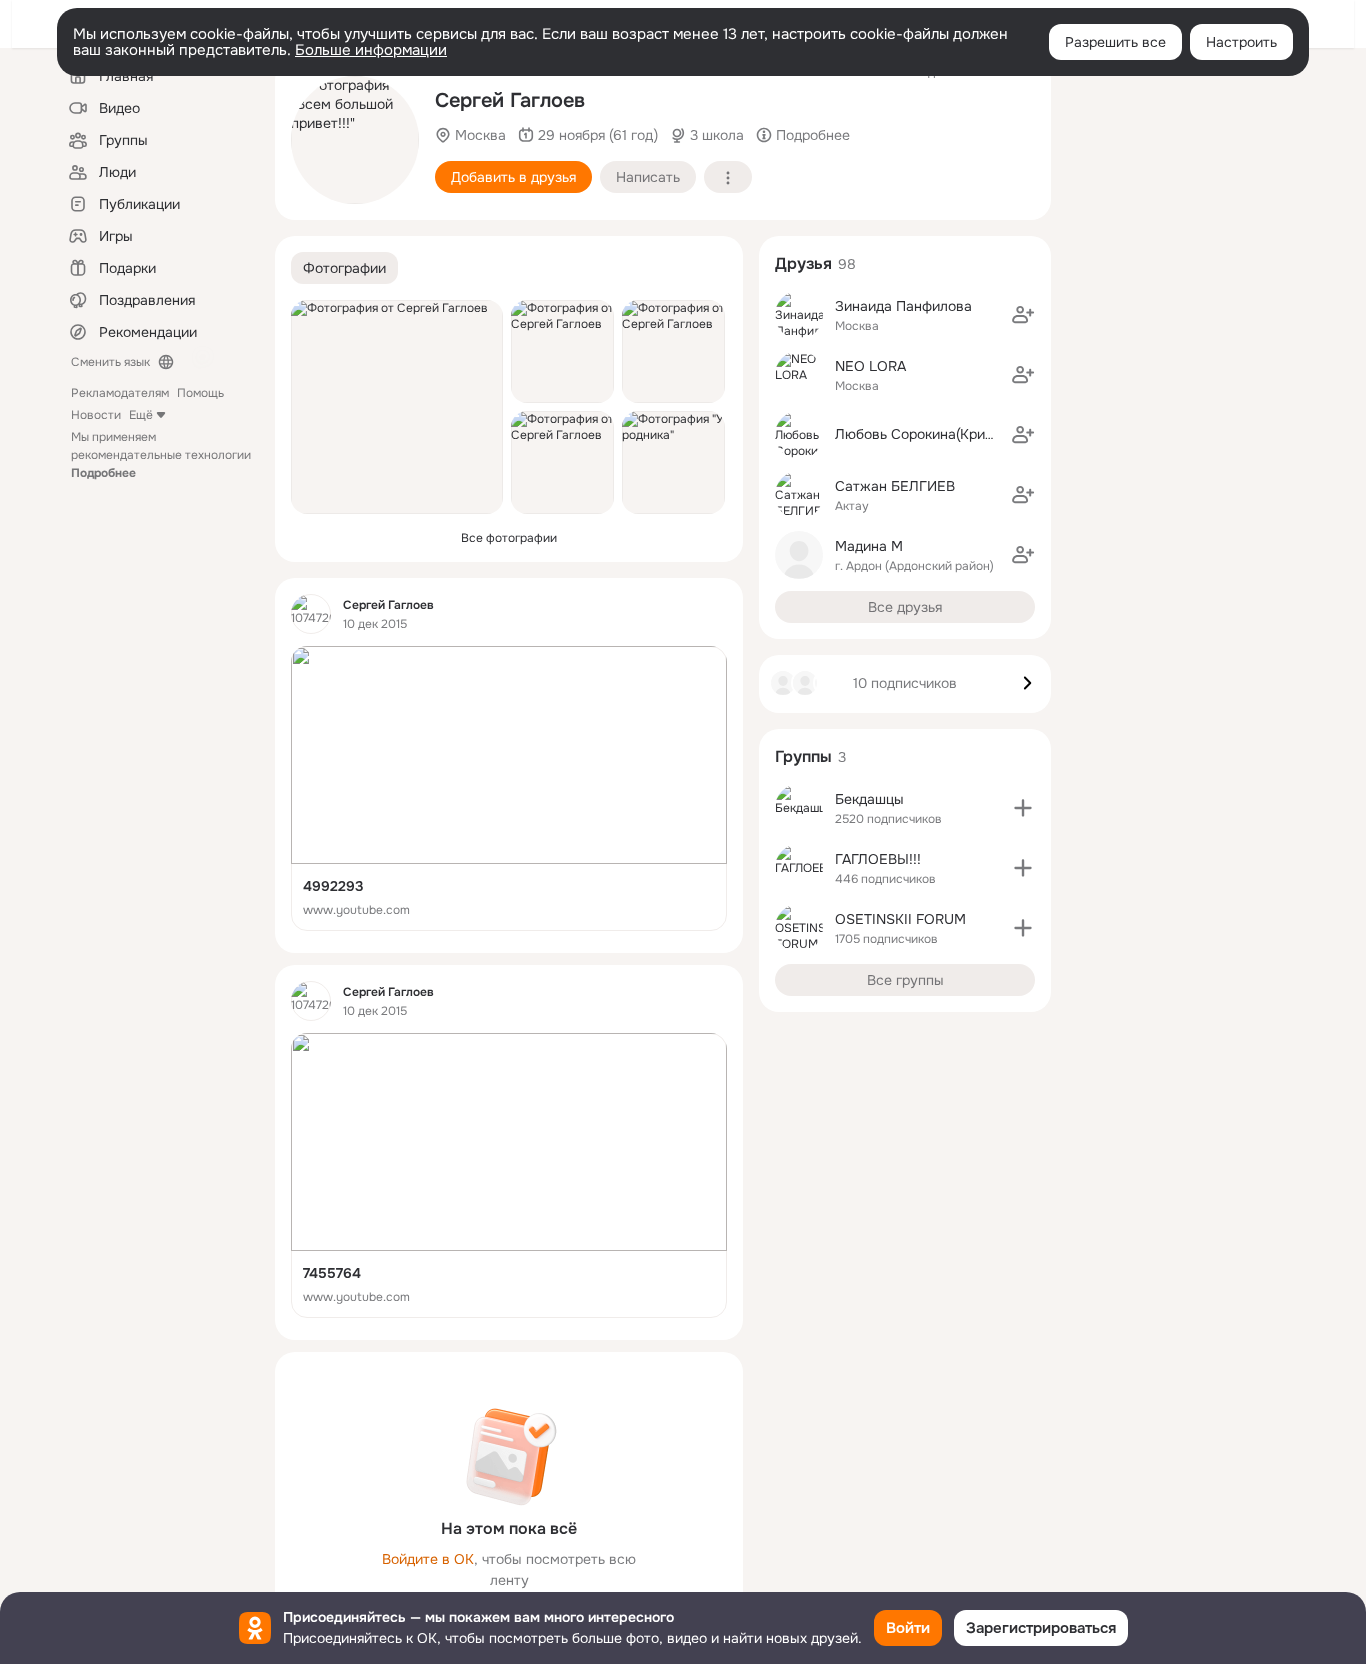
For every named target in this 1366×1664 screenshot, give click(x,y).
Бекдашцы (869, 799)
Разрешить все (1115, 42)
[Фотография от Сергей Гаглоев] (397, 407)
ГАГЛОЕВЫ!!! (878, 859)
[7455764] (509, 1175)
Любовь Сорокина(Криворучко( (939, 434)
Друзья (803, 263)
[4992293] (509, 788)
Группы (803, 756)
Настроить (1241, 42)
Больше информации (371, 50)
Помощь (200, 393)
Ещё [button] (141, 415)
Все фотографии (509, 538)
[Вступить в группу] (1023, 808)
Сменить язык (110, 362)
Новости (96, 415)
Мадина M (869, 546)
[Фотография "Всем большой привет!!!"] (355, 140)
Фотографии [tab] (344, 268)
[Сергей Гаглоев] (311, 614)
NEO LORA (870, 366)
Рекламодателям (120, 393)
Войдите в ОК (428, 1559)
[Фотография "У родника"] (673, 462)
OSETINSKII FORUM (900, 919)
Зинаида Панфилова (903, 306)
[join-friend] (1023, 315)
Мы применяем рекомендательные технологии (161, 455)
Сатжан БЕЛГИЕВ (895, 486)
